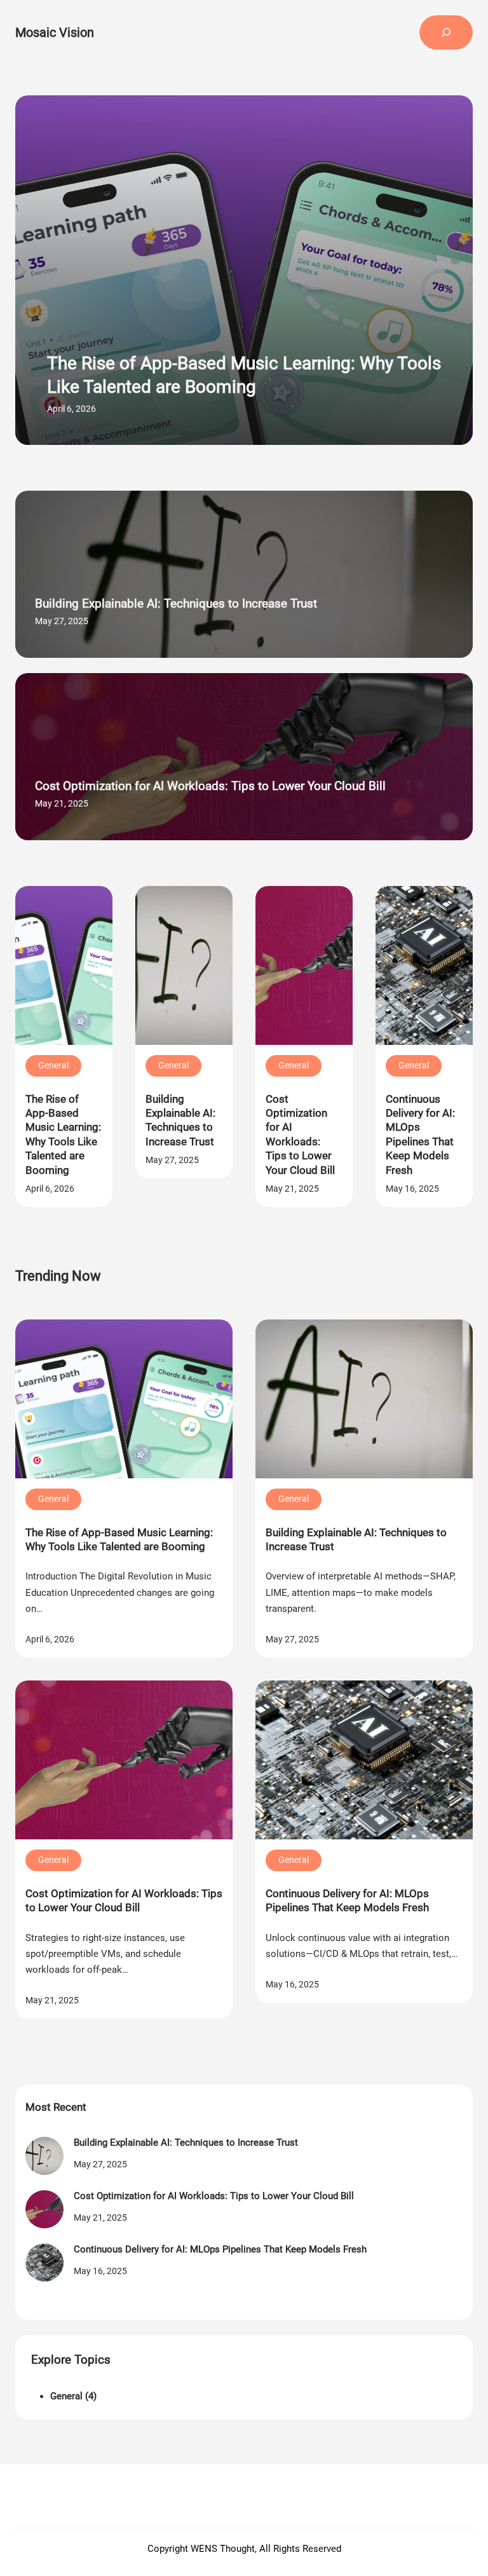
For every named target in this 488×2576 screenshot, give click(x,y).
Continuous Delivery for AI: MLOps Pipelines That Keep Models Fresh (420, 1135)
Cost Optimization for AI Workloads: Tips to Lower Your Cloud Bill (210, 786)
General (53, 1065)
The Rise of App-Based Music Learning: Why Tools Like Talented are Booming (244, 375)
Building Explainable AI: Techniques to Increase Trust (176, 603)
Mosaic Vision (55, 32)
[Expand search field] (446, 32)
